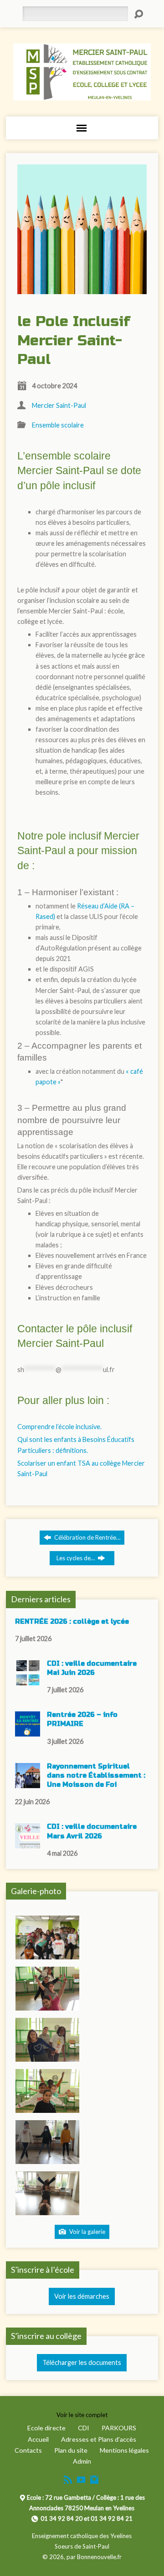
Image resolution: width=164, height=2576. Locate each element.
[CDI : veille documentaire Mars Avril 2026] (28, 1844)
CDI (84, 2428)
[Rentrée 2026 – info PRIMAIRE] (28, 1732)
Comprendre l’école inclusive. (59, 1427)
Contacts (28, 2450)
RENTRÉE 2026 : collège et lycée (72, 1622)
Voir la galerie (87, 2232)
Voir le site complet (82, 2415)
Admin (82, 2461)
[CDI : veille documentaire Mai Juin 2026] (28, 1681)
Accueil (38, 2439)
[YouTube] (81, 2480)
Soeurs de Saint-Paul (82, 2546)
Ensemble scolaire (58, 425)
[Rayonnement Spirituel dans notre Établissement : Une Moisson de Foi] (28, 1783)
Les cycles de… (76, 1558)
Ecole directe (46, 2428)
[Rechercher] (138, 14)
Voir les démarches (82, 2296)
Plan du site (71, 2450)
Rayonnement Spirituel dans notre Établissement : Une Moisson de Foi (96, 1776)
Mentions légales (124, 2450)
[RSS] (68, 2480)
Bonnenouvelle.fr (99, 2557)
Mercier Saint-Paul (59, 405)
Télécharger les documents (82, 2362)
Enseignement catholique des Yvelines (82, 2536)
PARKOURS (119, 2428)
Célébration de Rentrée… (87, 1537)
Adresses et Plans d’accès (99, 2439)
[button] (47, 1937)
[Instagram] (94, 2480)
